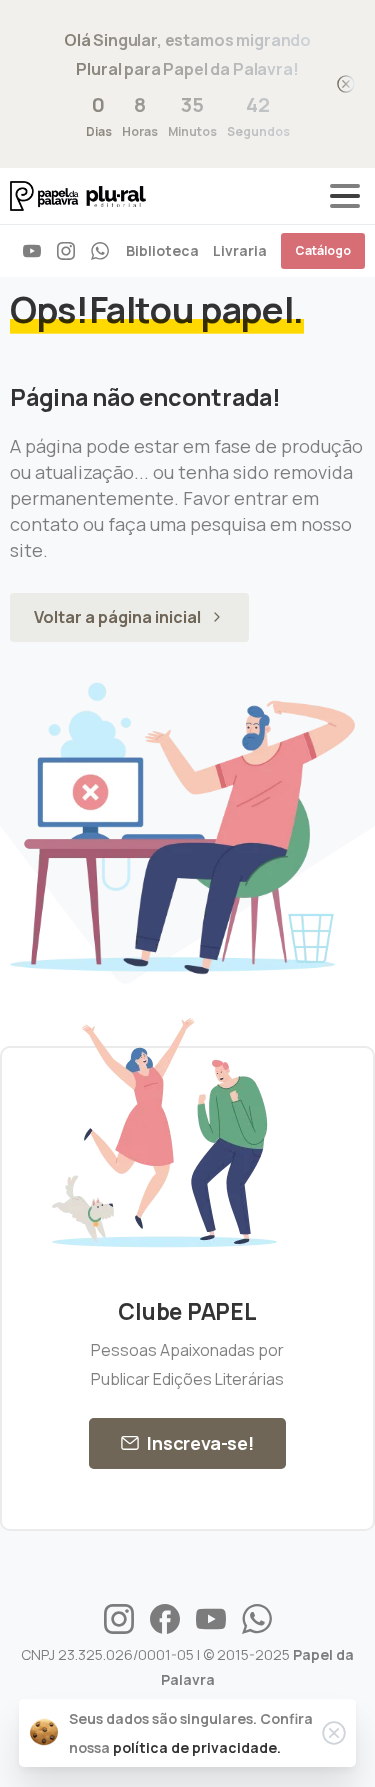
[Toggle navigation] (345, 196)
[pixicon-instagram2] (119, 1617)
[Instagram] (66, 251)
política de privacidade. (197, 1747)
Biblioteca (162, 250)
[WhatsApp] (100, 251)
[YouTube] (32, 251)
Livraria (240, 250)
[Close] (346, 84)
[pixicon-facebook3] (165, 1617)
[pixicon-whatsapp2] (257, 1617)
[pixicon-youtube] (211, 1617)
